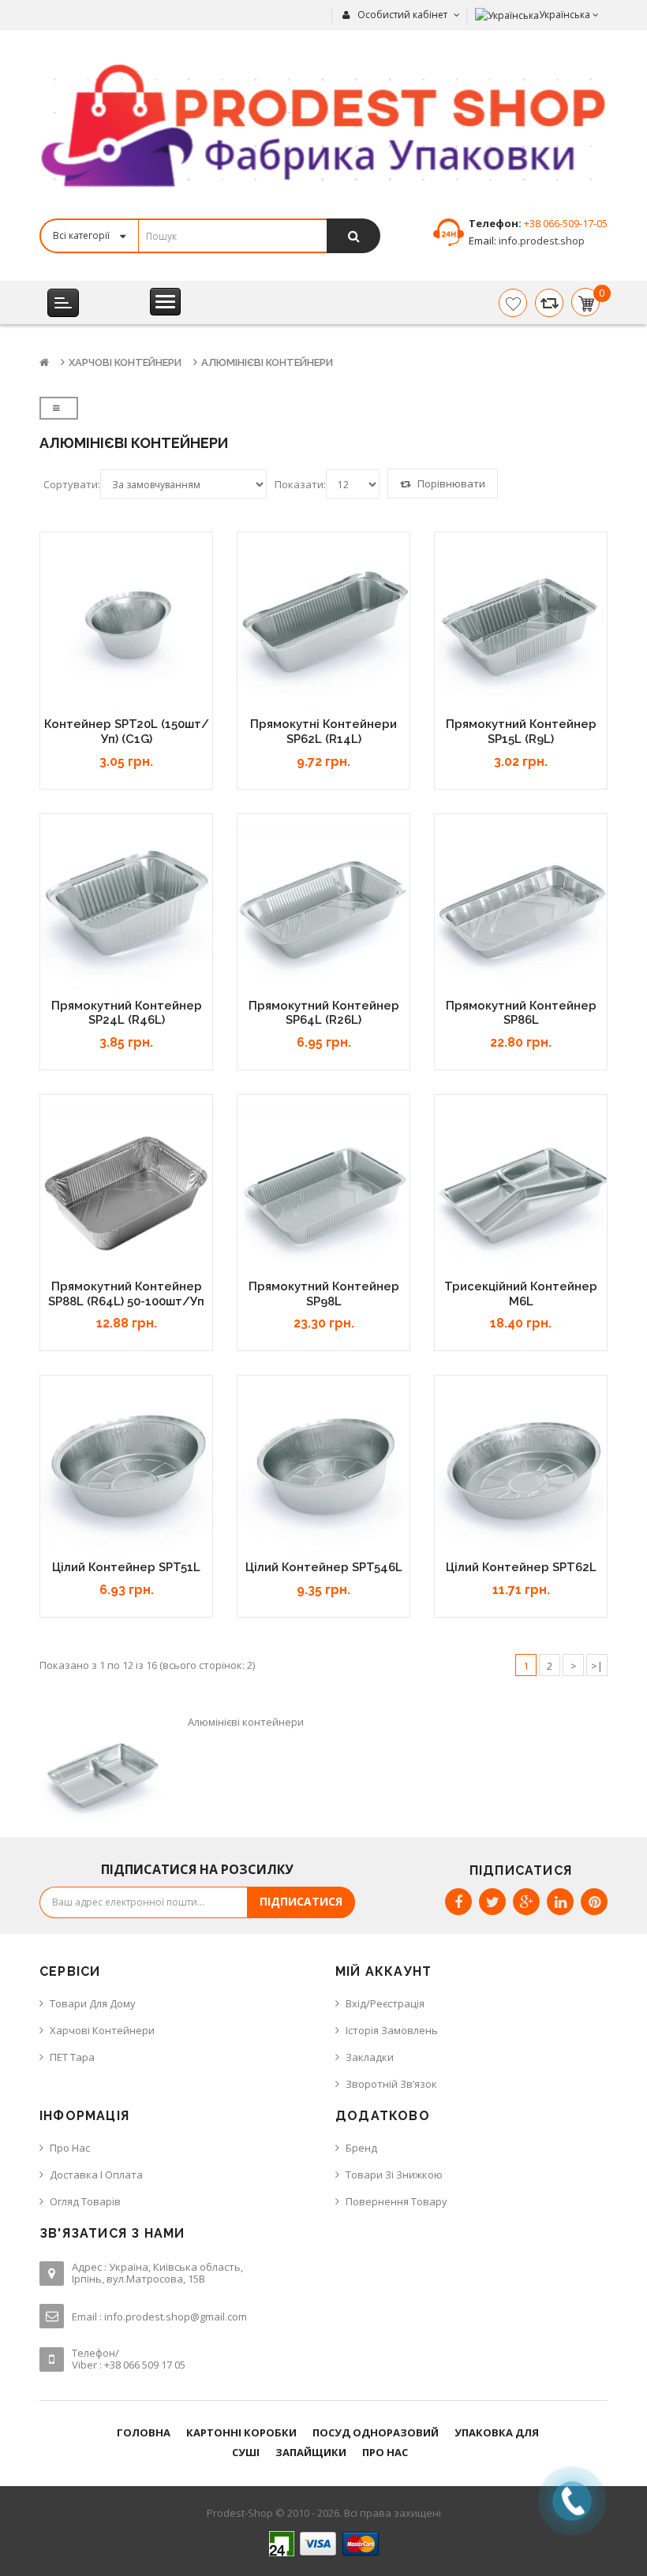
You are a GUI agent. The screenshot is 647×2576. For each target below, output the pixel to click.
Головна (144, 2432)
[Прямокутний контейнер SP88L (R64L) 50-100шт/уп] (126, 1193)
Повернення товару (396, 2201)
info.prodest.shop (540, 241)
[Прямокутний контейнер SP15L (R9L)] (521, 630)
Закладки (370, 2057)
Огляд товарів (85, 2201)
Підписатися (301, 1901)
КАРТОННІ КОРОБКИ (241, 2432)
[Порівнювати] (549, 303)
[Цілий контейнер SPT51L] (126, 1473)
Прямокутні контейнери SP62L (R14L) (323, 732)
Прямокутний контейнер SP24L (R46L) (127, 1013)
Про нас (70, 2148)
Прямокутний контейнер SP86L (521, 1013)
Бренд (361, 2148)
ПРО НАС (385, 2452)
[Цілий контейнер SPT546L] (323, 1473)
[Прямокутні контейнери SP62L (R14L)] (323, 630)
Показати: (300, 484)
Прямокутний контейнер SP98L (324, 1294)
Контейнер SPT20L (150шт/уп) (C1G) (127, 732)
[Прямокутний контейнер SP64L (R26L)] (323, 912)
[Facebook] (458, 1902)
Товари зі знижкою (394, 2175)
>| (597, 1666)
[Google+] (526, 1902)
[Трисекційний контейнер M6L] (521, 1193)
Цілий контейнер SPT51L (126, 1567)
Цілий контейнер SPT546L (324, 1567)
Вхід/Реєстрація (385, 2003)
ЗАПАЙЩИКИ (311, 2452)
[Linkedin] (560, 1902)
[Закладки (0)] (513, 303)
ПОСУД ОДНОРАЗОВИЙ (376, 2432)
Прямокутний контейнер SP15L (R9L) (521, 732)
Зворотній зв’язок (391, 2084)
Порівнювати (450, 483)
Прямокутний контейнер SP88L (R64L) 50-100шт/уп (126, 1294)
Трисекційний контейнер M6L (521, 1294)
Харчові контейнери (125, 362)
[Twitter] (492, 1902)
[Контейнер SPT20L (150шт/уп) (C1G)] (126, 630)
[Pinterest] (594, 1902)
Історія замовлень (392, 2030)
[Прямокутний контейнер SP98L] (323, 1193)
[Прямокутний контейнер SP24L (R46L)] (126, 912)
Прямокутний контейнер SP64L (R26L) (324, 1013)
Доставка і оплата (96, 2175)
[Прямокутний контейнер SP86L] (521, 912)
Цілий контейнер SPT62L (521, 1567)
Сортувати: (72, 484)
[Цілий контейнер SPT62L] (521, 1473)
